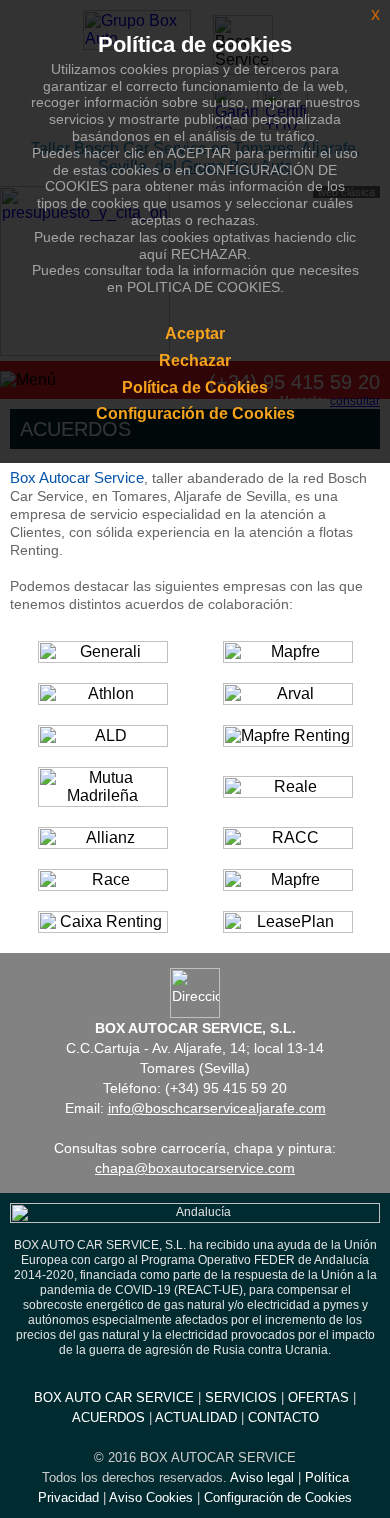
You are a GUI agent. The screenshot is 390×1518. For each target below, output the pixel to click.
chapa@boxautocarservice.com (195, 1168)
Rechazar (195, 360)
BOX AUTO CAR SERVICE (114, 1397)
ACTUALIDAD (196, 1417)
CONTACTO (283, 1417)
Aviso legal (262, 1477)
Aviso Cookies (151, 1497)
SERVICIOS (241, 1397)
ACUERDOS (108, 1417)
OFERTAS (318, 1397)
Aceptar (195, 333)
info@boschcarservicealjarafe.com (217, 1108)
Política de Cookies (195, 387)
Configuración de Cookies (278, 1497)
